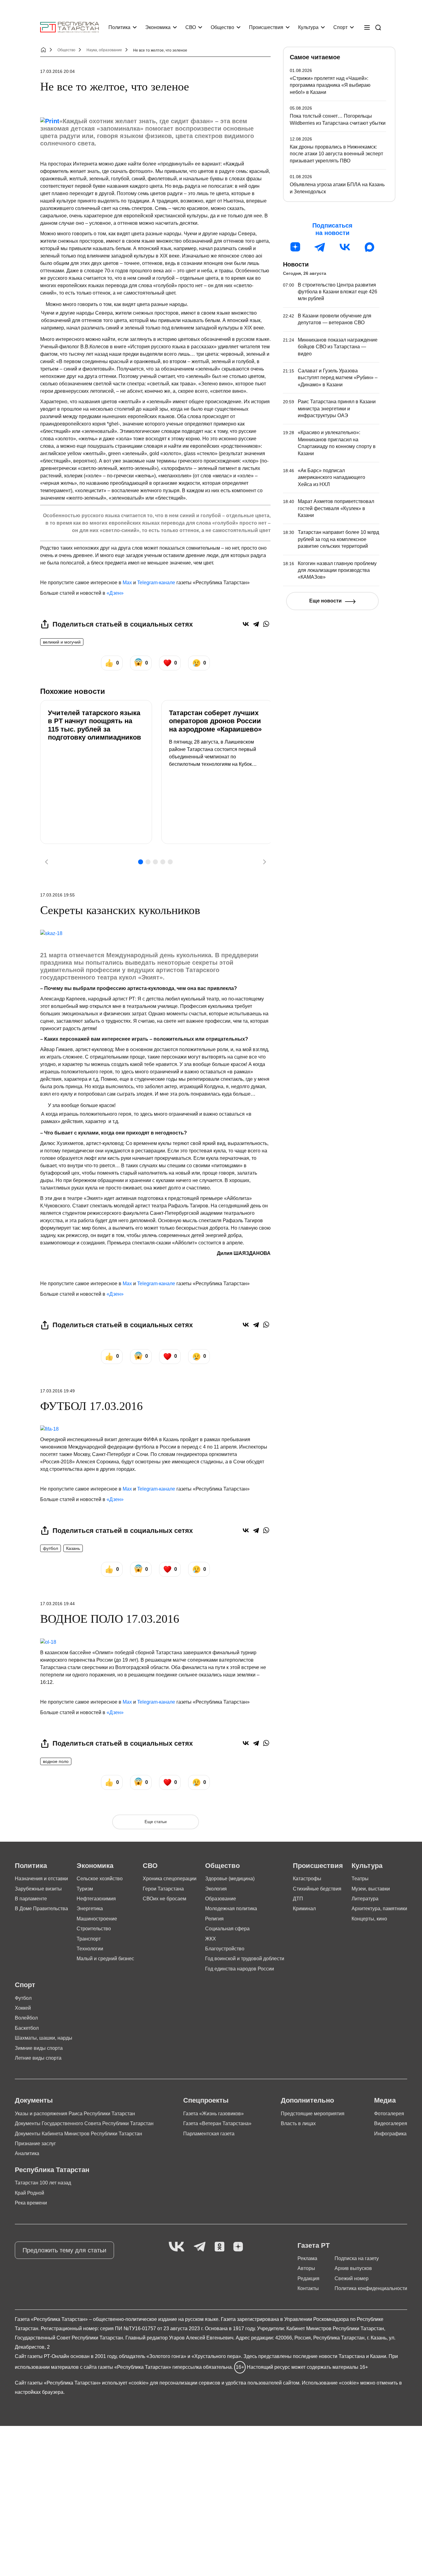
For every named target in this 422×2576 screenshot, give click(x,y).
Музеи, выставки (371, 1889)
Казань (73, 1548)
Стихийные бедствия (317, 1889)
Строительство (94, 1929)
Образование (221, 1899)
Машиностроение (97, 1919)
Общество (222, 27)
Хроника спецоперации (170, 1879)
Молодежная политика (231, 1909)
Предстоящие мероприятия (313, 2114)
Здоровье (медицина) (230, 1879)
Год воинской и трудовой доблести (245, 1959)
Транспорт (89, 1939)
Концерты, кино (369, 1919)
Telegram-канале (156, 583)
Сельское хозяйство (100, 1879)
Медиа (385, 2100)
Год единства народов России (240, 1969)
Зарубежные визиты (38, 1889)
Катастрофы (307, 1879)
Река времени (31, 2203)
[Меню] (367, 27)
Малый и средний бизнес (105, 1959)
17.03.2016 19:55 (57, 895)
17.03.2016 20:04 (57, 71)
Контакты (308, 2288)
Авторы (306, 2268)
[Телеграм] (320, 247)
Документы (34, 2100)
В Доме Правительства (41, 1909)
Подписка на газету (357, 2258)
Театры (360, 1879)
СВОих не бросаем (165, 1899)
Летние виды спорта (38, 2058)
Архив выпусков (353, 2268)
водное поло (56, 1761)
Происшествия (266, 27)
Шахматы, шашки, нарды (44, 2038)
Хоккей (23, 2008)
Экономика (158, 27)
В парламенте (31, 1899)
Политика (119, 27)
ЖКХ (211, 1939)
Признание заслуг (35, 2144)
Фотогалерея (389, 2114)
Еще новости (325, 601)
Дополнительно (307, 2100)
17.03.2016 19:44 (57, 1604)
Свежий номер (352, 2278)
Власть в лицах (298, 2123)
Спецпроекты (206, 2100)
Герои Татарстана (163, 1889)
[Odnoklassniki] (219, 2247)
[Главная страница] (70, 27)
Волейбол (26, 2018)
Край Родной (30, 2193)
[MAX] (369, 247)
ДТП (298, 1899)
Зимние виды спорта (39, 2048)
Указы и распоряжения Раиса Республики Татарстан (75, 2114)
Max (127, 583)
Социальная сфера (227, 1929)
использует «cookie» (125, 2383)
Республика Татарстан (52, 2170)
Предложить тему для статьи (64, 2250)
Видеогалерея (391, 2123)
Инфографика (390, 2134)
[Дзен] (295, 247)
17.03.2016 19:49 (57, 1391)
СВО (191, 27)
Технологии (90, 1949)
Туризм (85, 1889)
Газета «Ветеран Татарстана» (217, 2123)
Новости (296, 264)
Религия (214, 1919)
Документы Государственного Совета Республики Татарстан (84, 2123)
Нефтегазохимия (96, 1899)
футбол (51, 1548)
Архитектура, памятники (379, 1909)
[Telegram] (256, 624)
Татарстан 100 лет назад (43, 2183)
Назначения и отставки (41, 1879)
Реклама (307, 2258)
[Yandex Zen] (238, 2247)
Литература (365, 1899)
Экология (216, 1889)
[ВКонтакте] (246, 624)
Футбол (23, 1998)
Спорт (340, 27)
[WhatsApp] (266, 624)
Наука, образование (104, 50)
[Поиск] (378, 27)
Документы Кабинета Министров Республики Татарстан (78, 2134)
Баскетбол (27, 2028)
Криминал (304, 1909)
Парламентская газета (209, 2134)
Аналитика (27, 2153)
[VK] (177, 2247)
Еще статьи (156, 1822)
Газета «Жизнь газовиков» (213, 2114)
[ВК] (345, 247)
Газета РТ (314, 2245)
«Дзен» (115, 593)
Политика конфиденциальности (371, 2288)
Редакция (308, 2278)
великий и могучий (62, 642)
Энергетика (90, 1909)
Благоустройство (225, 1949)
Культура (308, 27)
